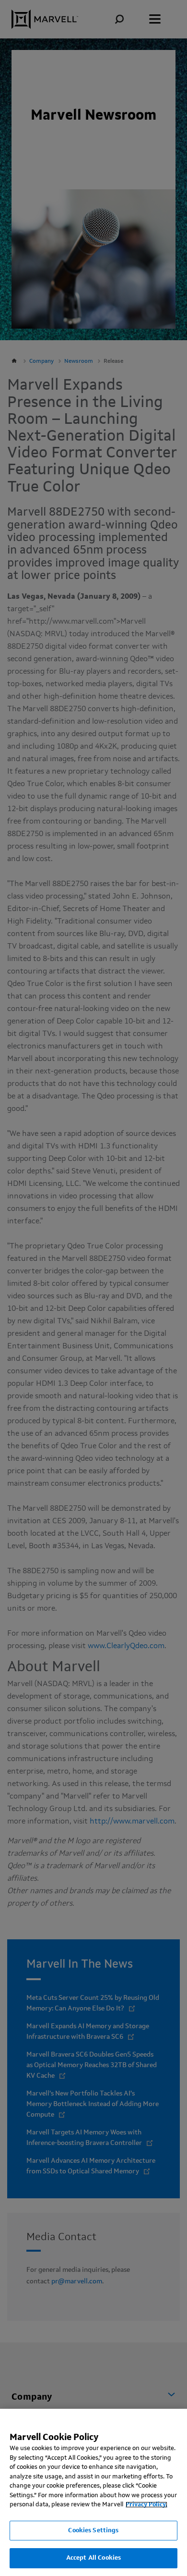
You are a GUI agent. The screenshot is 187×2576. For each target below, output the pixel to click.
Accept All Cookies (93, 2558)
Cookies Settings (93, 2531)
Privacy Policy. (146, 2505)
